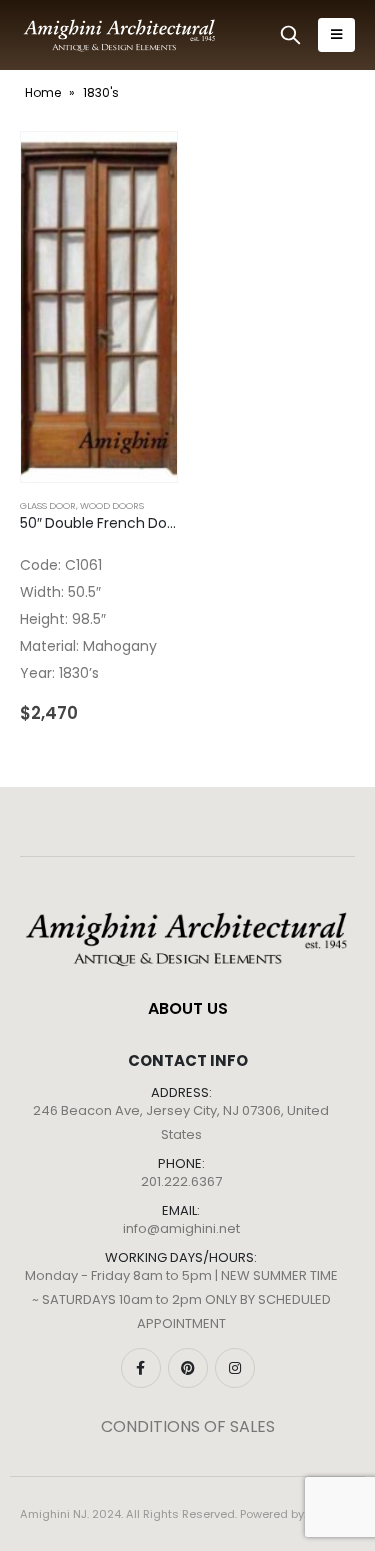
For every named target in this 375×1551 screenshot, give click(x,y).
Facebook (141, 1368)
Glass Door (48, 505)
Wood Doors (112, 505)
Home (43, 92)
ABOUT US (188, 1008)
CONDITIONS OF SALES (188, 1426)
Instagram (235, 1368)
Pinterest (188, 1368)
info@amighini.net (181, 1228)
